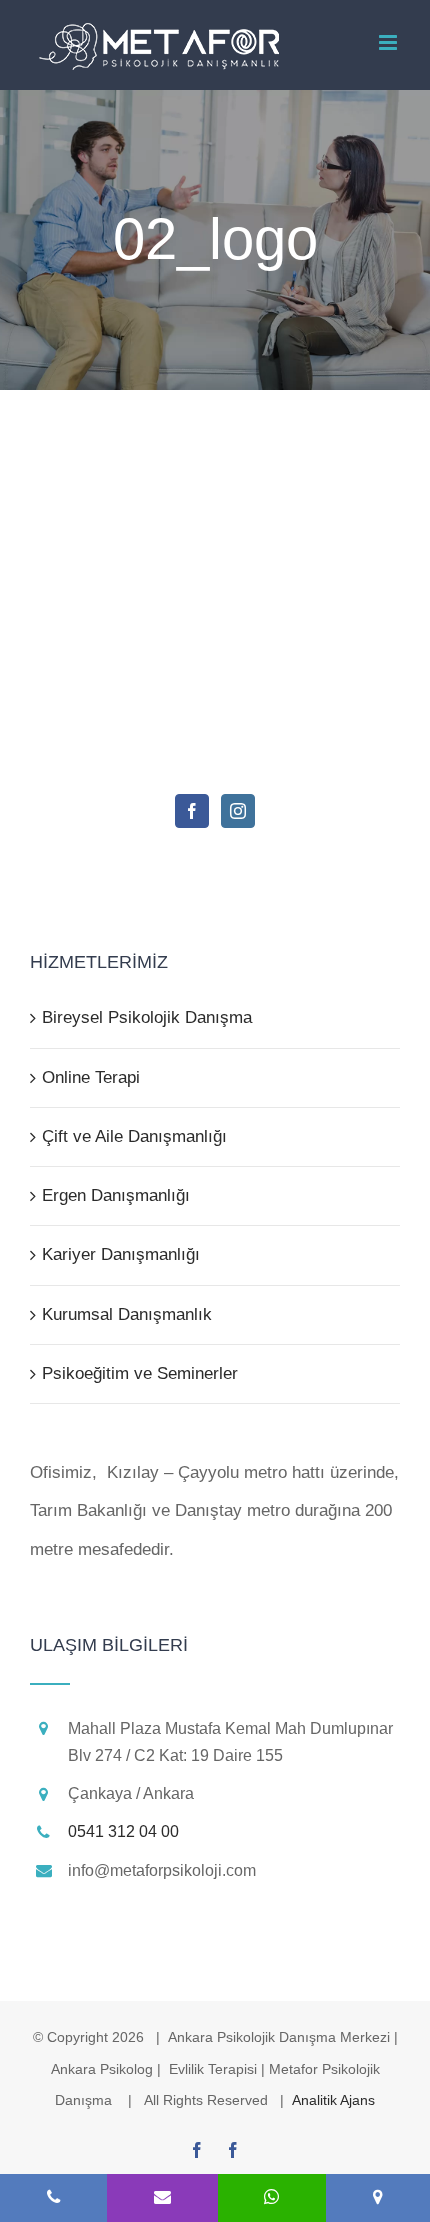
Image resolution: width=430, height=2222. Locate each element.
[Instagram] (238, 811)
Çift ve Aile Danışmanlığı (134, 1136)
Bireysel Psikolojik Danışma (147, 1017)
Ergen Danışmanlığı (116, 1195)
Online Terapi (91, 1077)
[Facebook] (192, 811)
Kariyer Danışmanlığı (121, 1254)
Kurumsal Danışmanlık (127, 1314)
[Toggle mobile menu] (389, 42)
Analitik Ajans (333, 2100)
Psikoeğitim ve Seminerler (140, 1373)
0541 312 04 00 (123, 1831)
